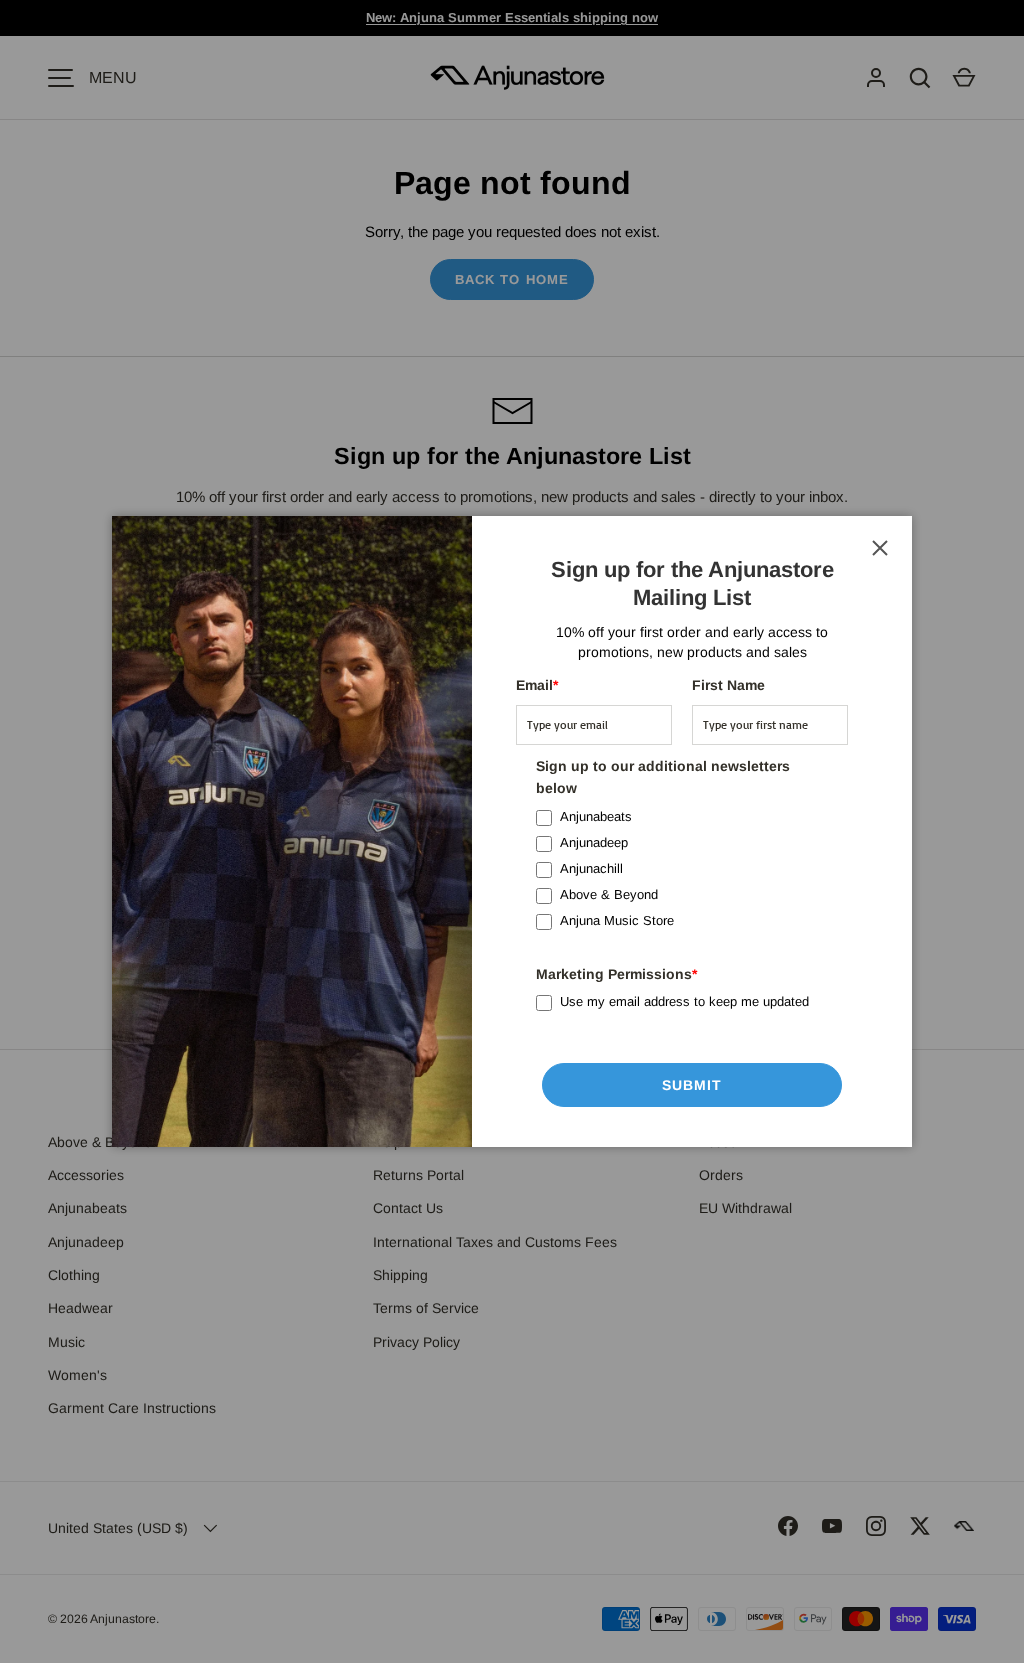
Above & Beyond (609, 894)
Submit (692, 1085)
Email (537, 685)
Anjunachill (591, 868)
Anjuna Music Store (617, 920)
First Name (728, 685)
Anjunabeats (596, 816)
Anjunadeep (594, 842)
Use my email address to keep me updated (684, 1001)
